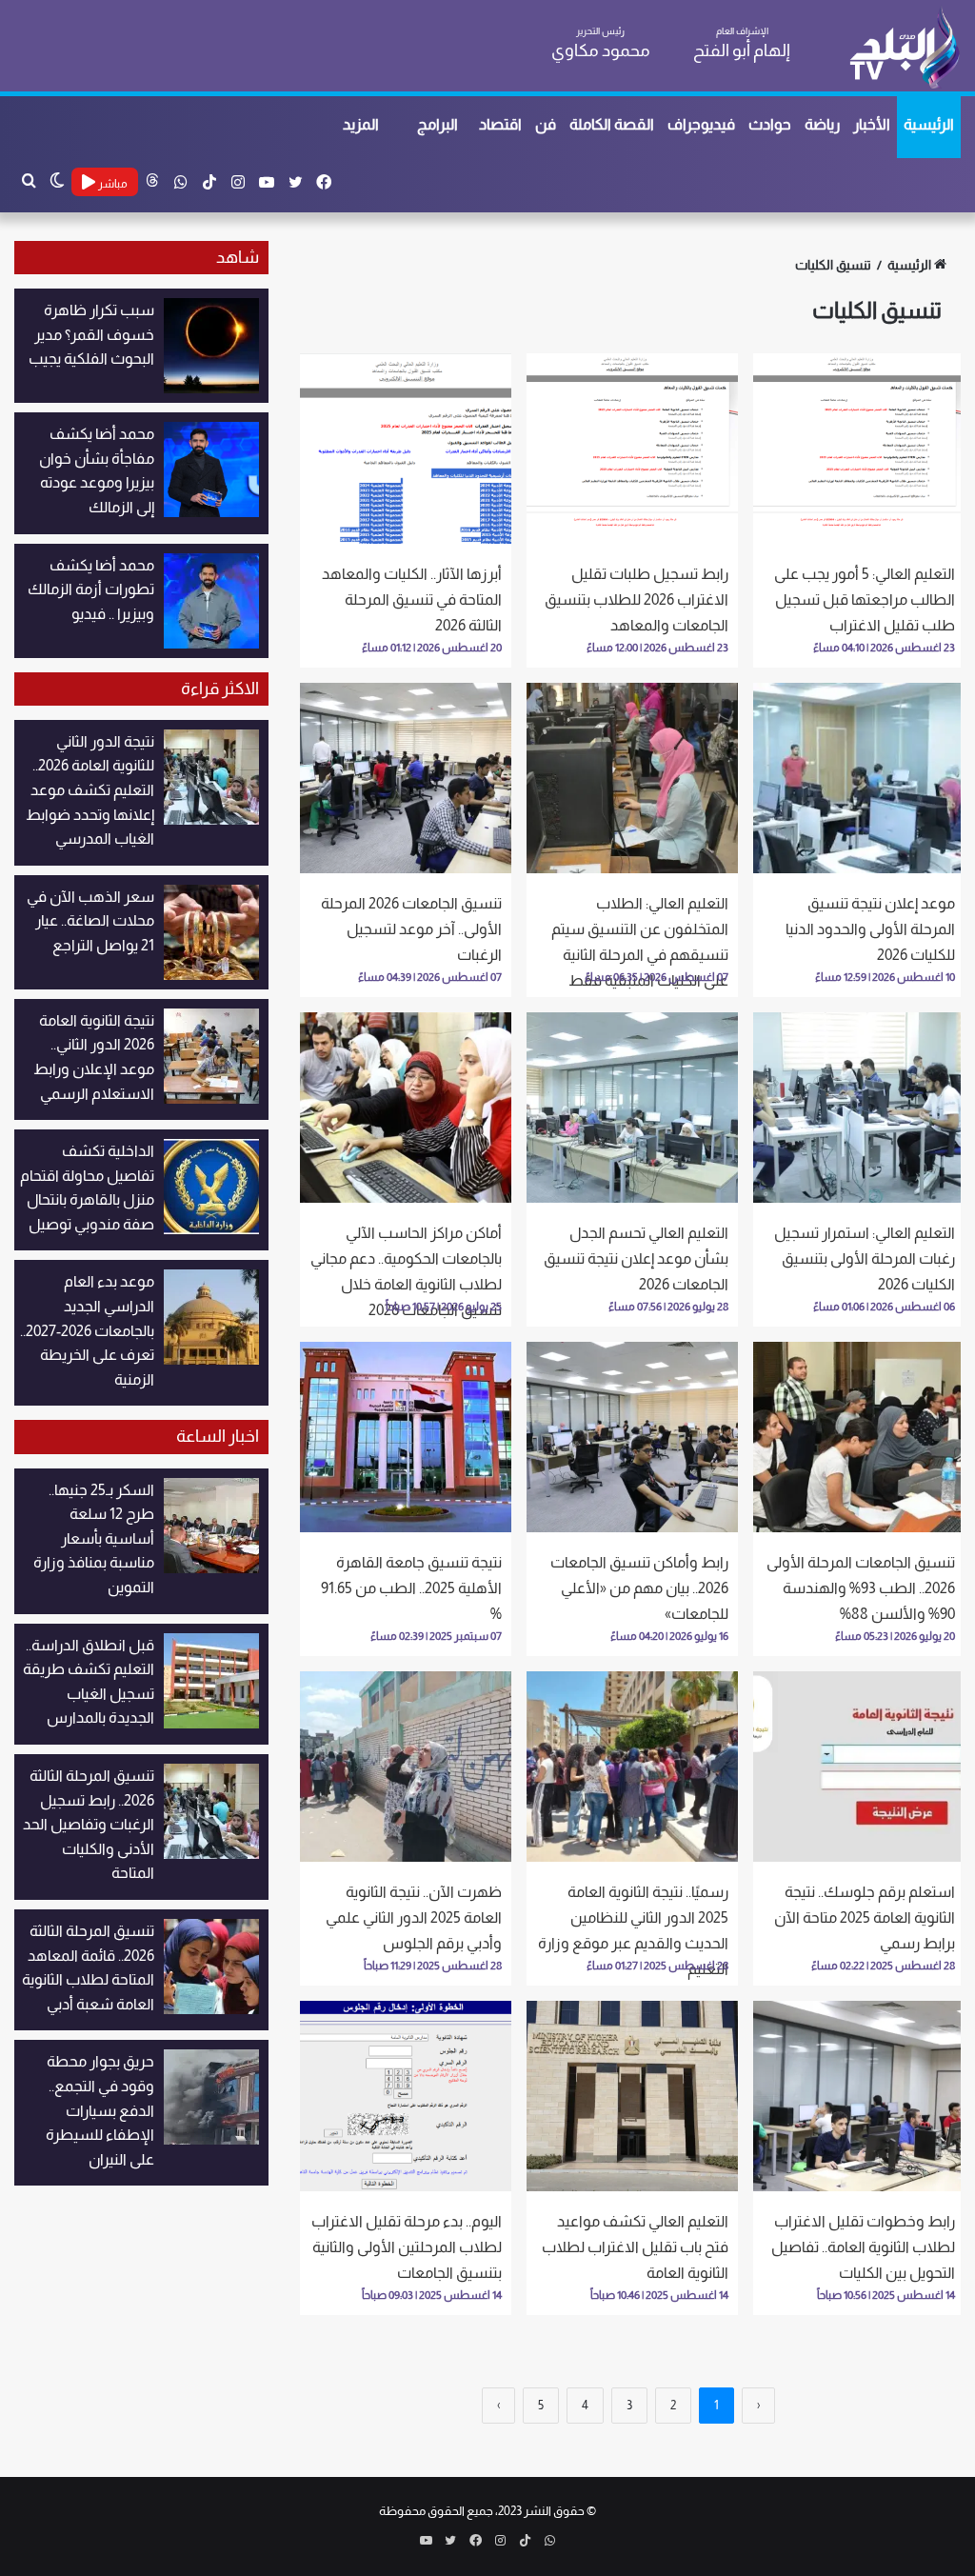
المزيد (361, 124)
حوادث (770, 124)
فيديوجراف (701, 124)
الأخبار (872, 124)
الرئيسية (929, 124)
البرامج (438, 124)
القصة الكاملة (612, 124)
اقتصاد (500, 124)
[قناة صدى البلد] (904, 48)
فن (546, 124)
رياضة (822, 124)
